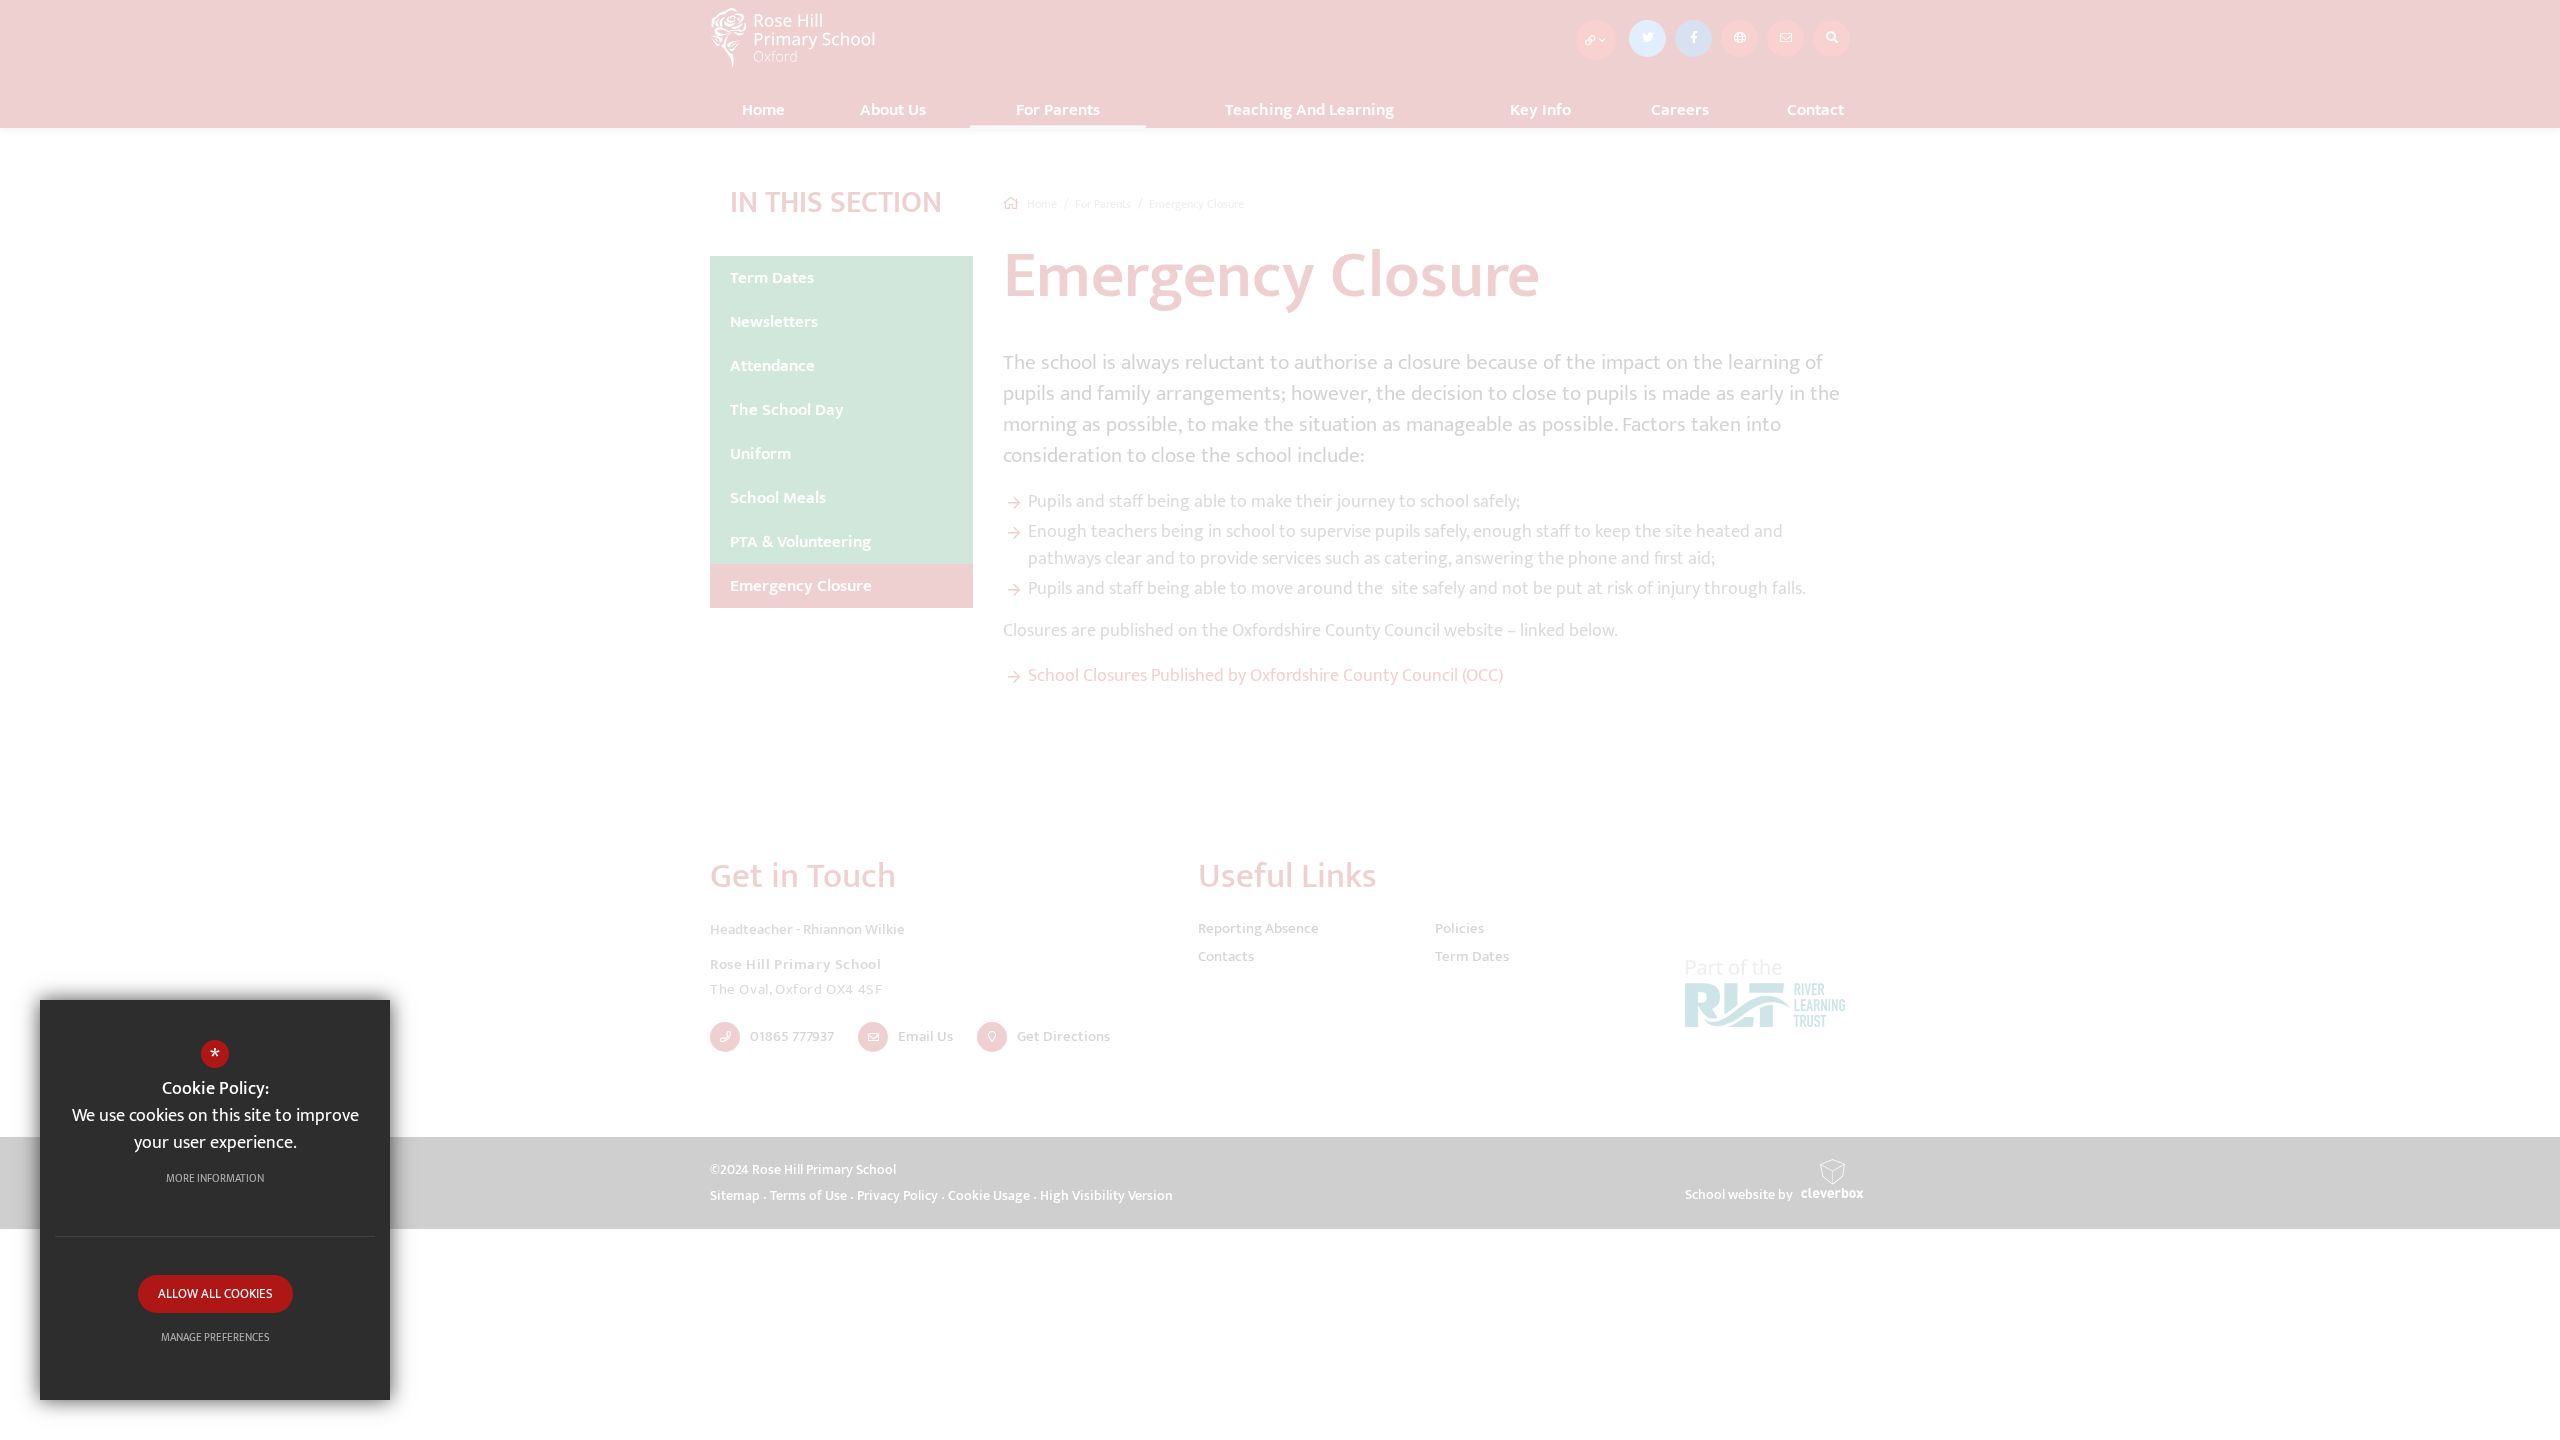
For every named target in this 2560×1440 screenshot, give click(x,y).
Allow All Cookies (215, 1294)
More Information (215, 1179)
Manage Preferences (215, 1338)
